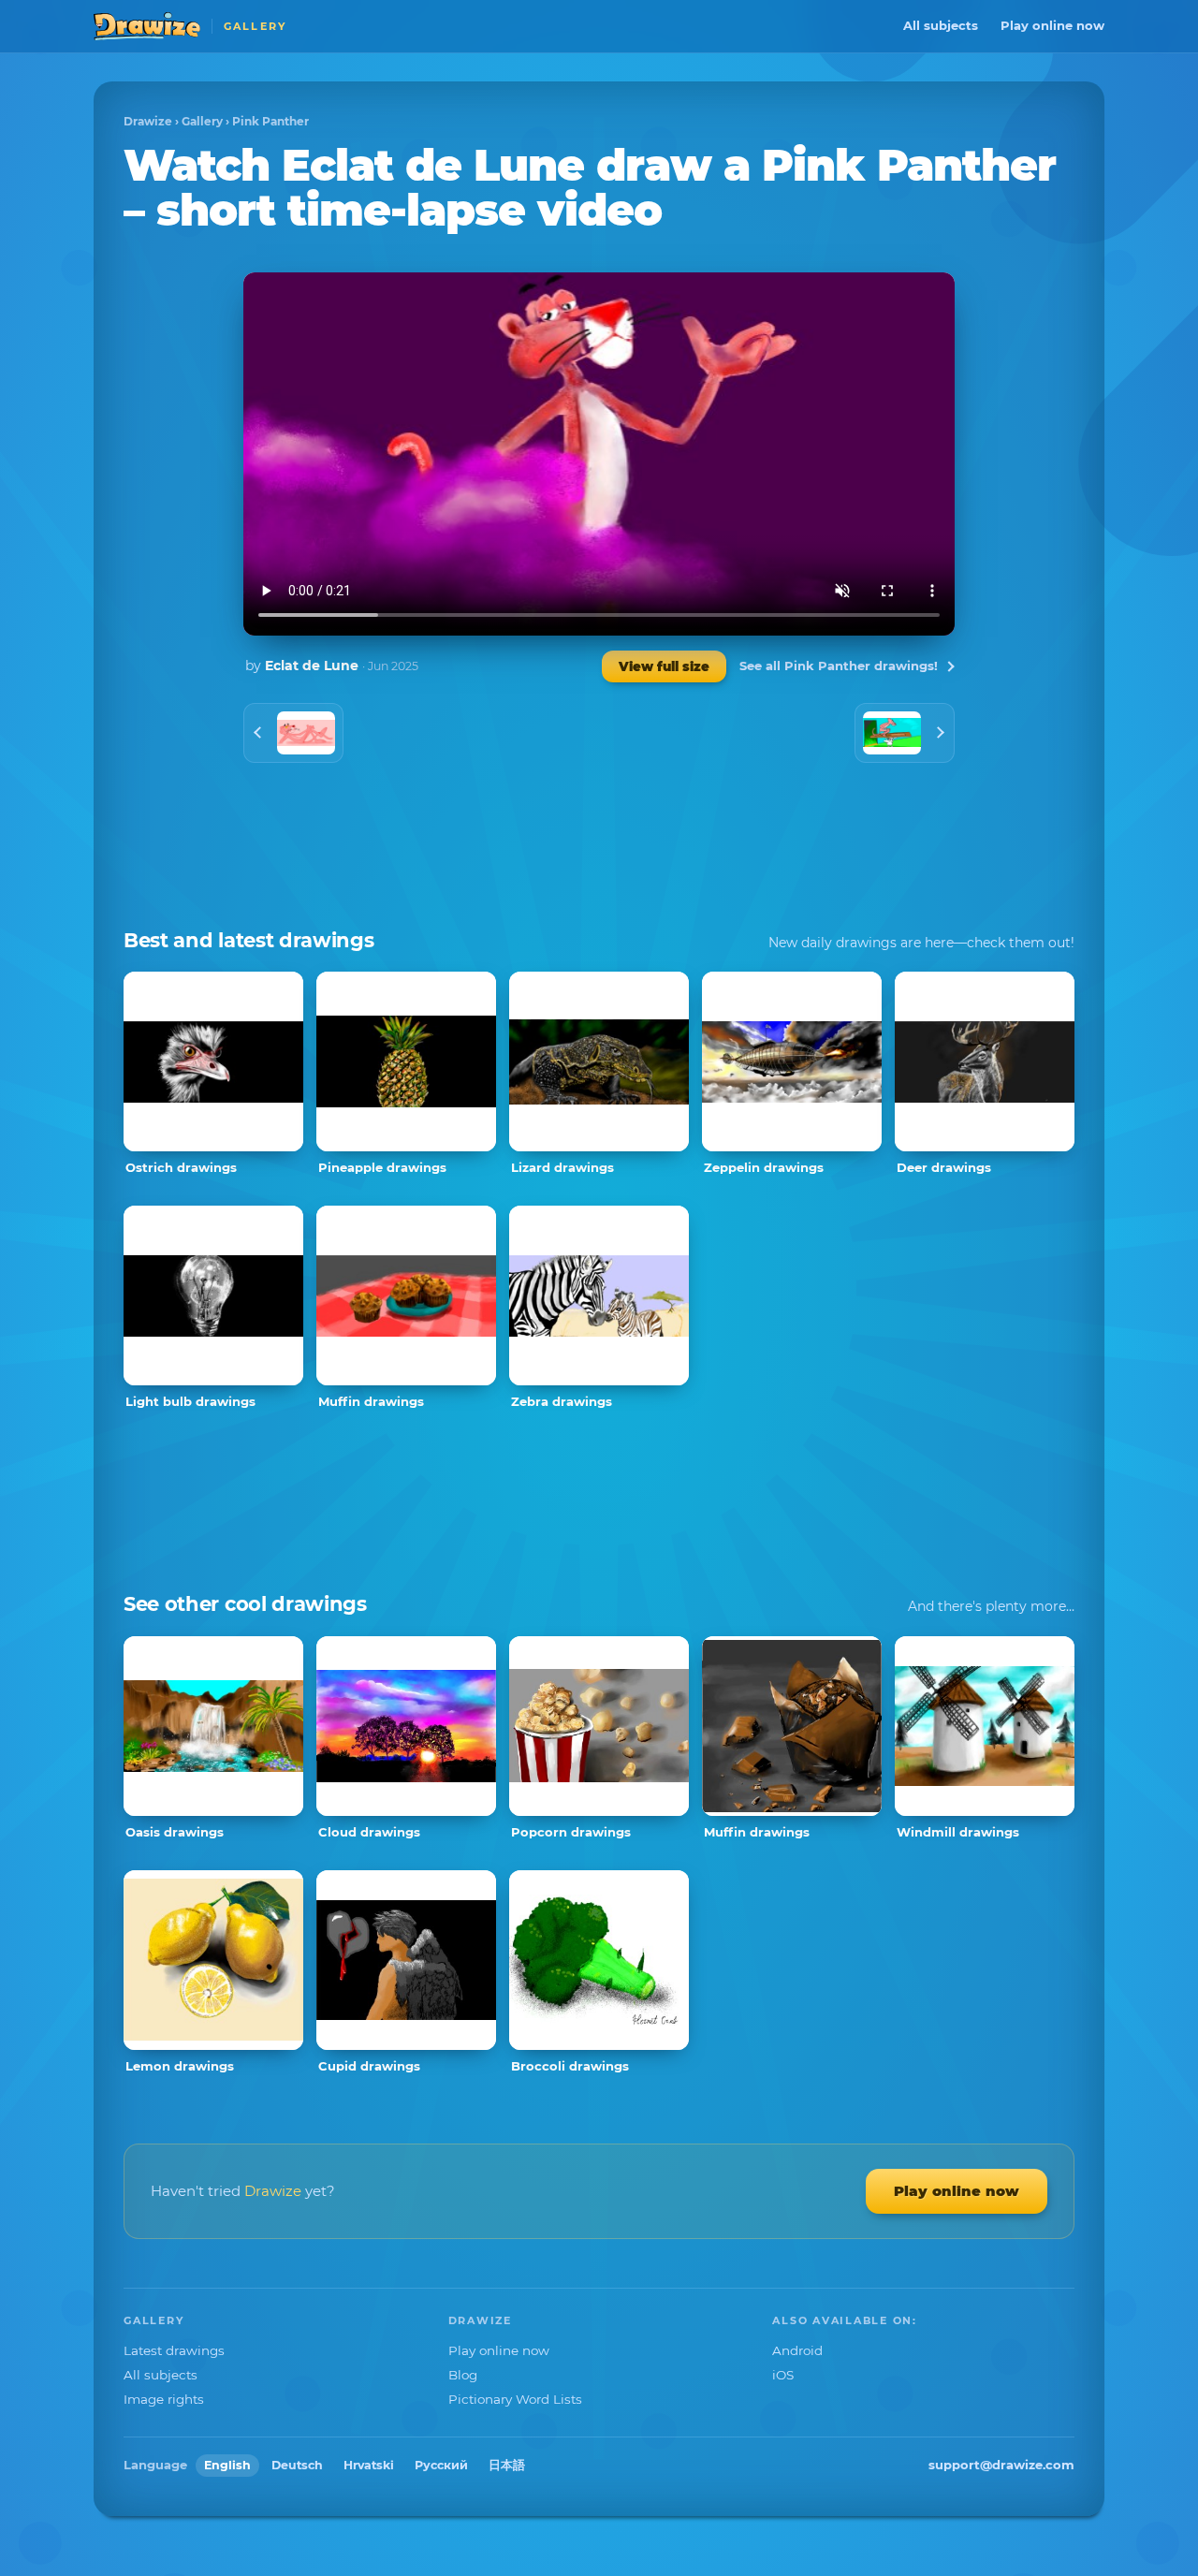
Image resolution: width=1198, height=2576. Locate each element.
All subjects (941, 25)
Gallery (202, 121)
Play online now (1052, 25)
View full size (664, 666)
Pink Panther (270, 121)
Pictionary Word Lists (515, 2399)
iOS (783, 2375)
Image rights (164, 2399)
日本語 (507, 2465)
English (227, 2465)
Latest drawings (174, 2350)
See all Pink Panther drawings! (839, 666)
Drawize (148, 121)
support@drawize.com (1001, 2465)
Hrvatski (369, 2465)
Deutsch (297, 2465)
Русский (441, 2465)
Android (797, 2350)
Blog (463, 2375)
